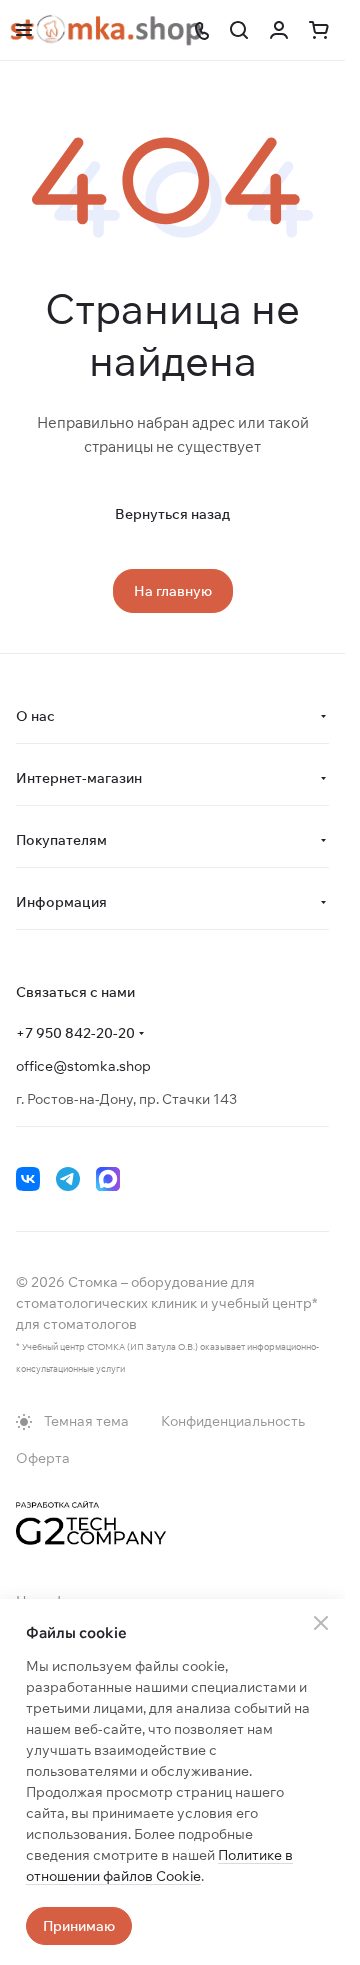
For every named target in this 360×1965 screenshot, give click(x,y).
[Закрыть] (321, 1623)
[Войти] (279, 30)
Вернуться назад (172, 514)
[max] (108, 1179)
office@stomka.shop (83, 1066)
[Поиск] (239, 30)
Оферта (43, 1458)
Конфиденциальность (233, 1421)
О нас (35, 716)
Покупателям (61, 840)
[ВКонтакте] (28, 1179)
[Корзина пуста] (319, 30)
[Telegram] (68, 1179)
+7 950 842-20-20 (75, 1033)
